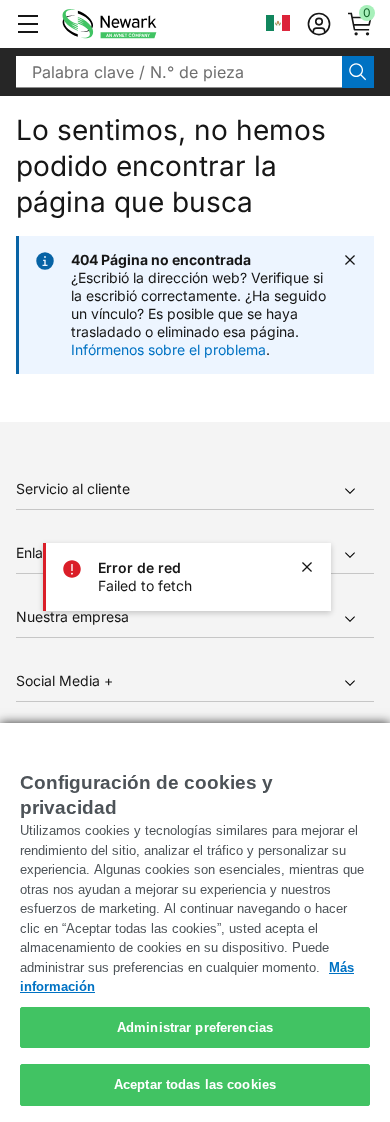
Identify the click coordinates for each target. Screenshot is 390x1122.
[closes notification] (307, 567)
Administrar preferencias (195, 1027)
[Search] (358, 72)
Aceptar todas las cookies (195, 1084)
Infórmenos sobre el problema (168, 349)
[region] (195, 922)
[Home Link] (139, 24)
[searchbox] (179, 72)
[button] (28, 24)
